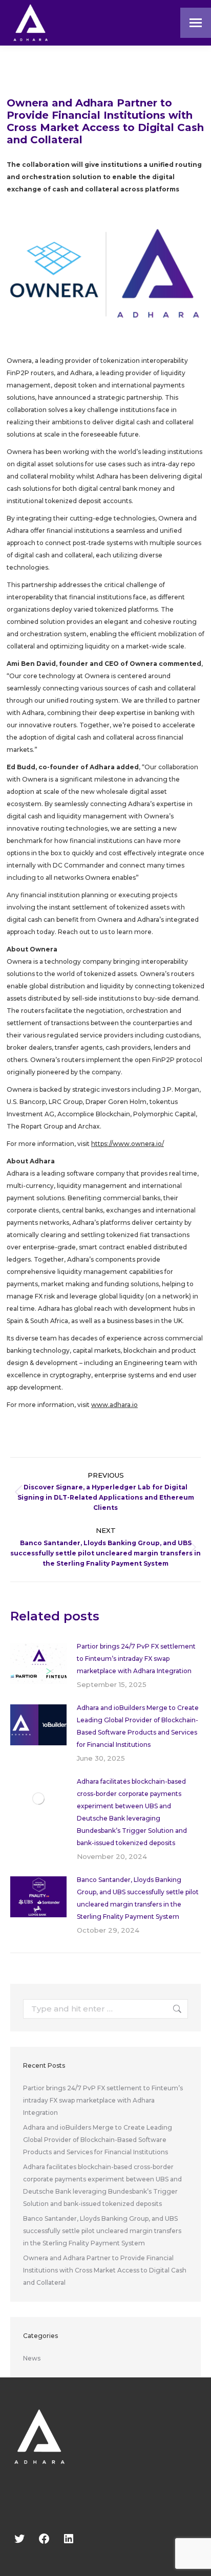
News (32, 2358)
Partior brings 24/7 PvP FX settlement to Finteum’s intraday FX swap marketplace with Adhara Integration (136, 1659)
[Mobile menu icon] (196, 23)
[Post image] (38, 1663)
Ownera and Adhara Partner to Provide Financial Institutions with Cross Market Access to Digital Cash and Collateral (105, 2270)
